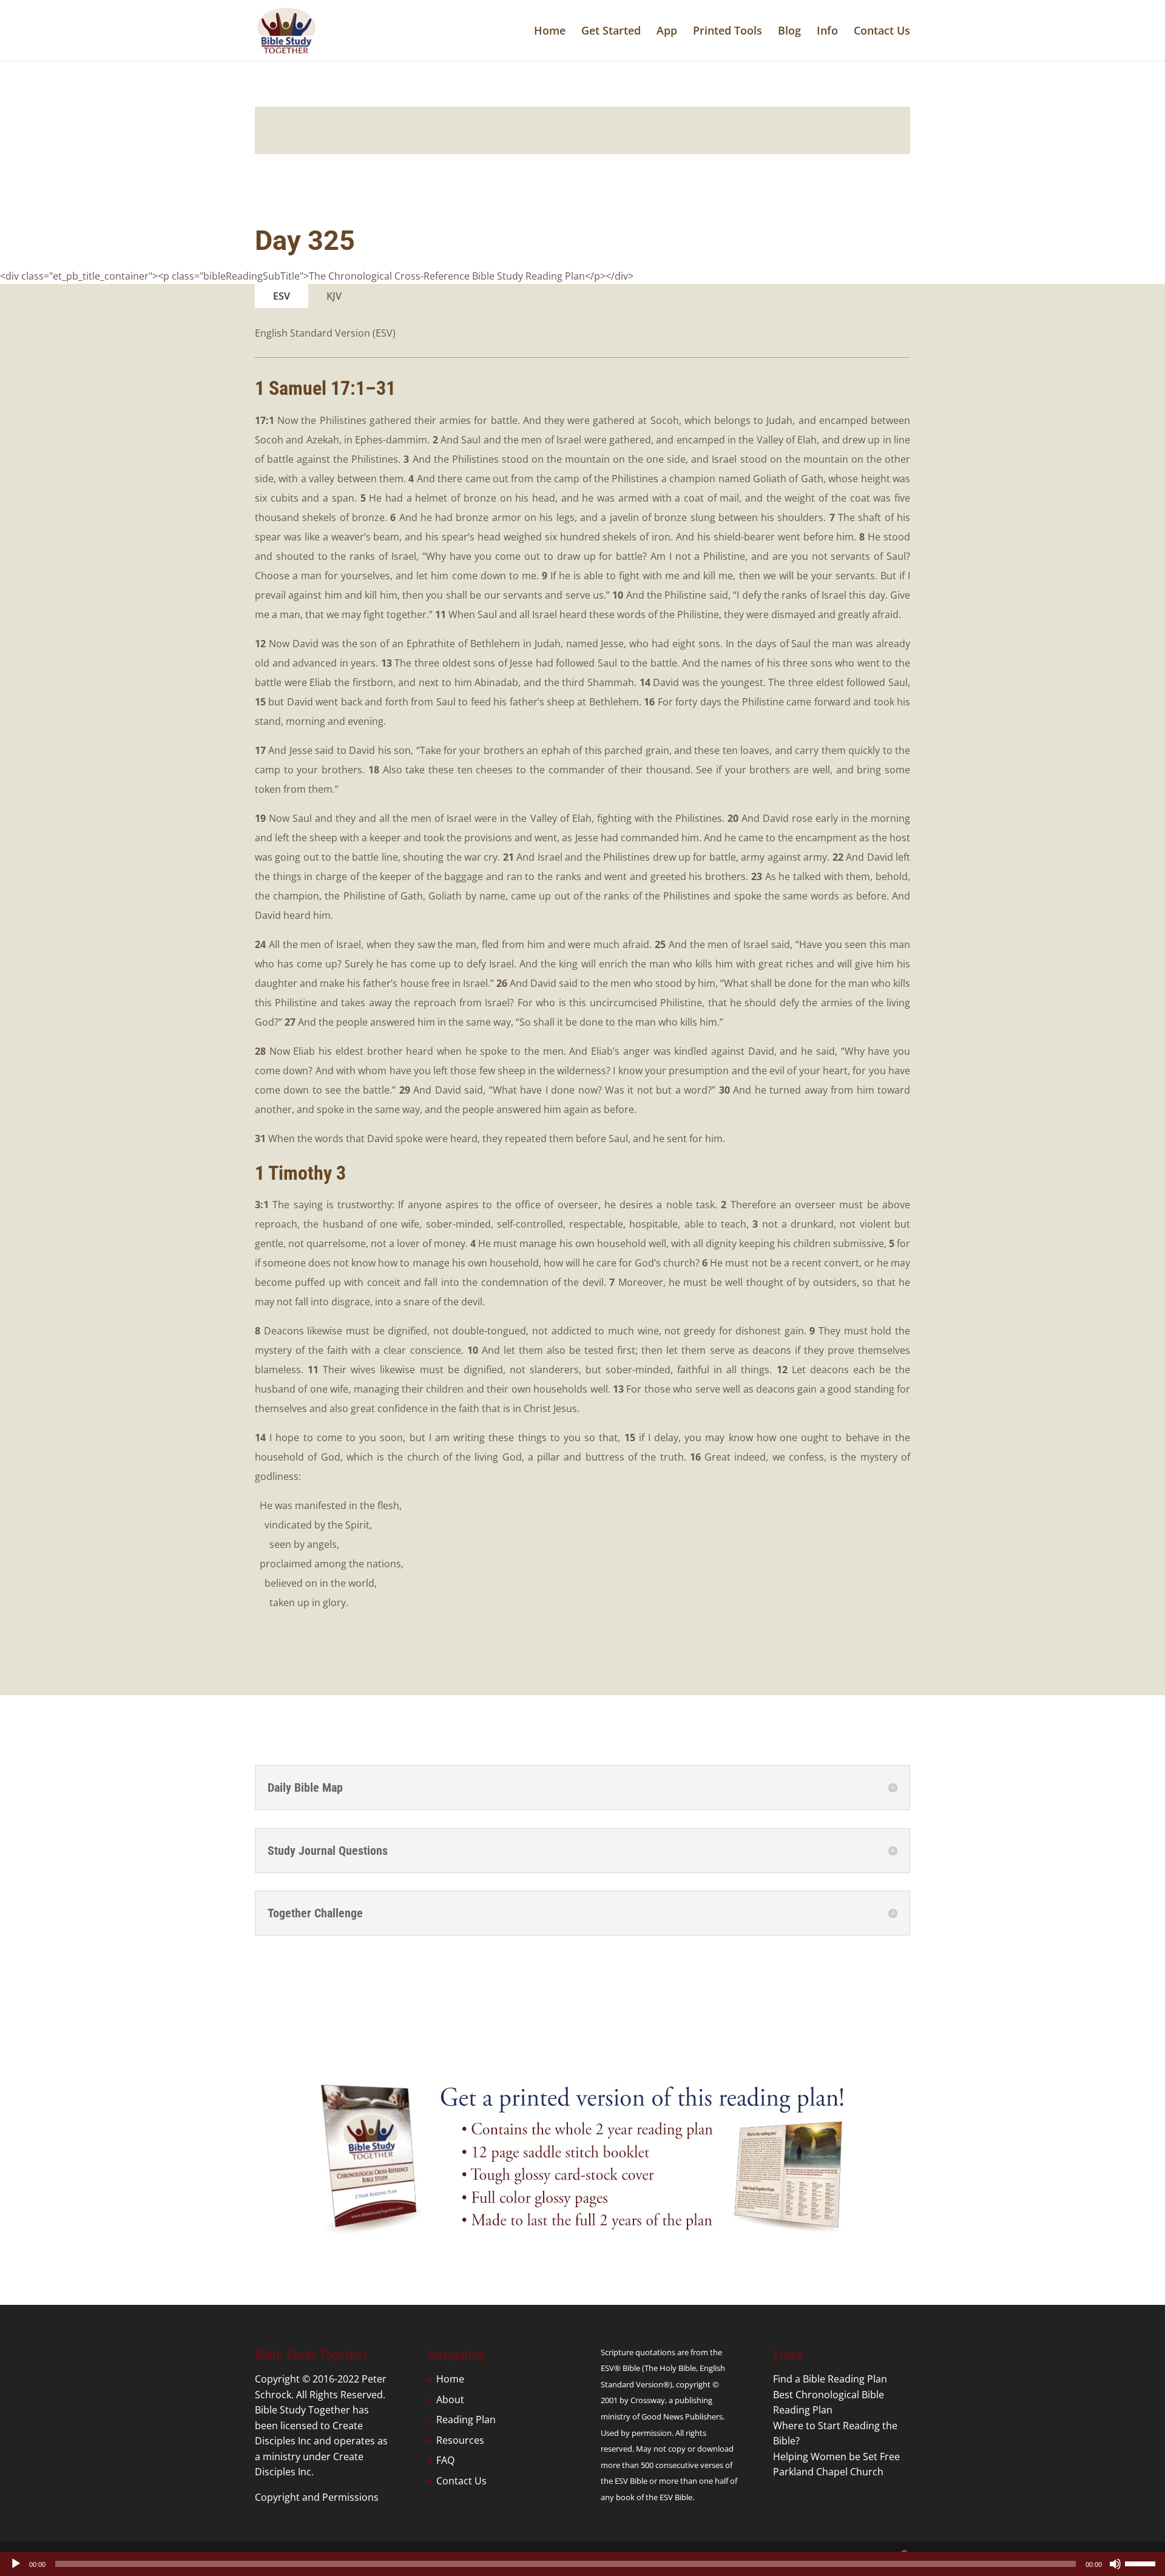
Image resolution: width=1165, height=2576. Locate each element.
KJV (334, 296)
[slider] (1142, 2563)
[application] (582, 2564)
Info (827, 32)
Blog (789, 32)
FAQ (445, 2460)
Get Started (611, 32)
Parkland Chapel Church (828, 2472)
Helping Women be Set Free (836, 2457)
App (667, 32)
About (450, 2399)
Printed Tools (728, 32)
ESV (282, 296)
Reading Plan (466, 2420)
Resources (460, 2440)
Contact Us (882, 32)
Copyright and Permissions (317, 2497)
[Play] (16, 2564)
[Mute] (1115, 2564)
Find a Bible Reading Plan (830, 2379)
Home (550, 32)
